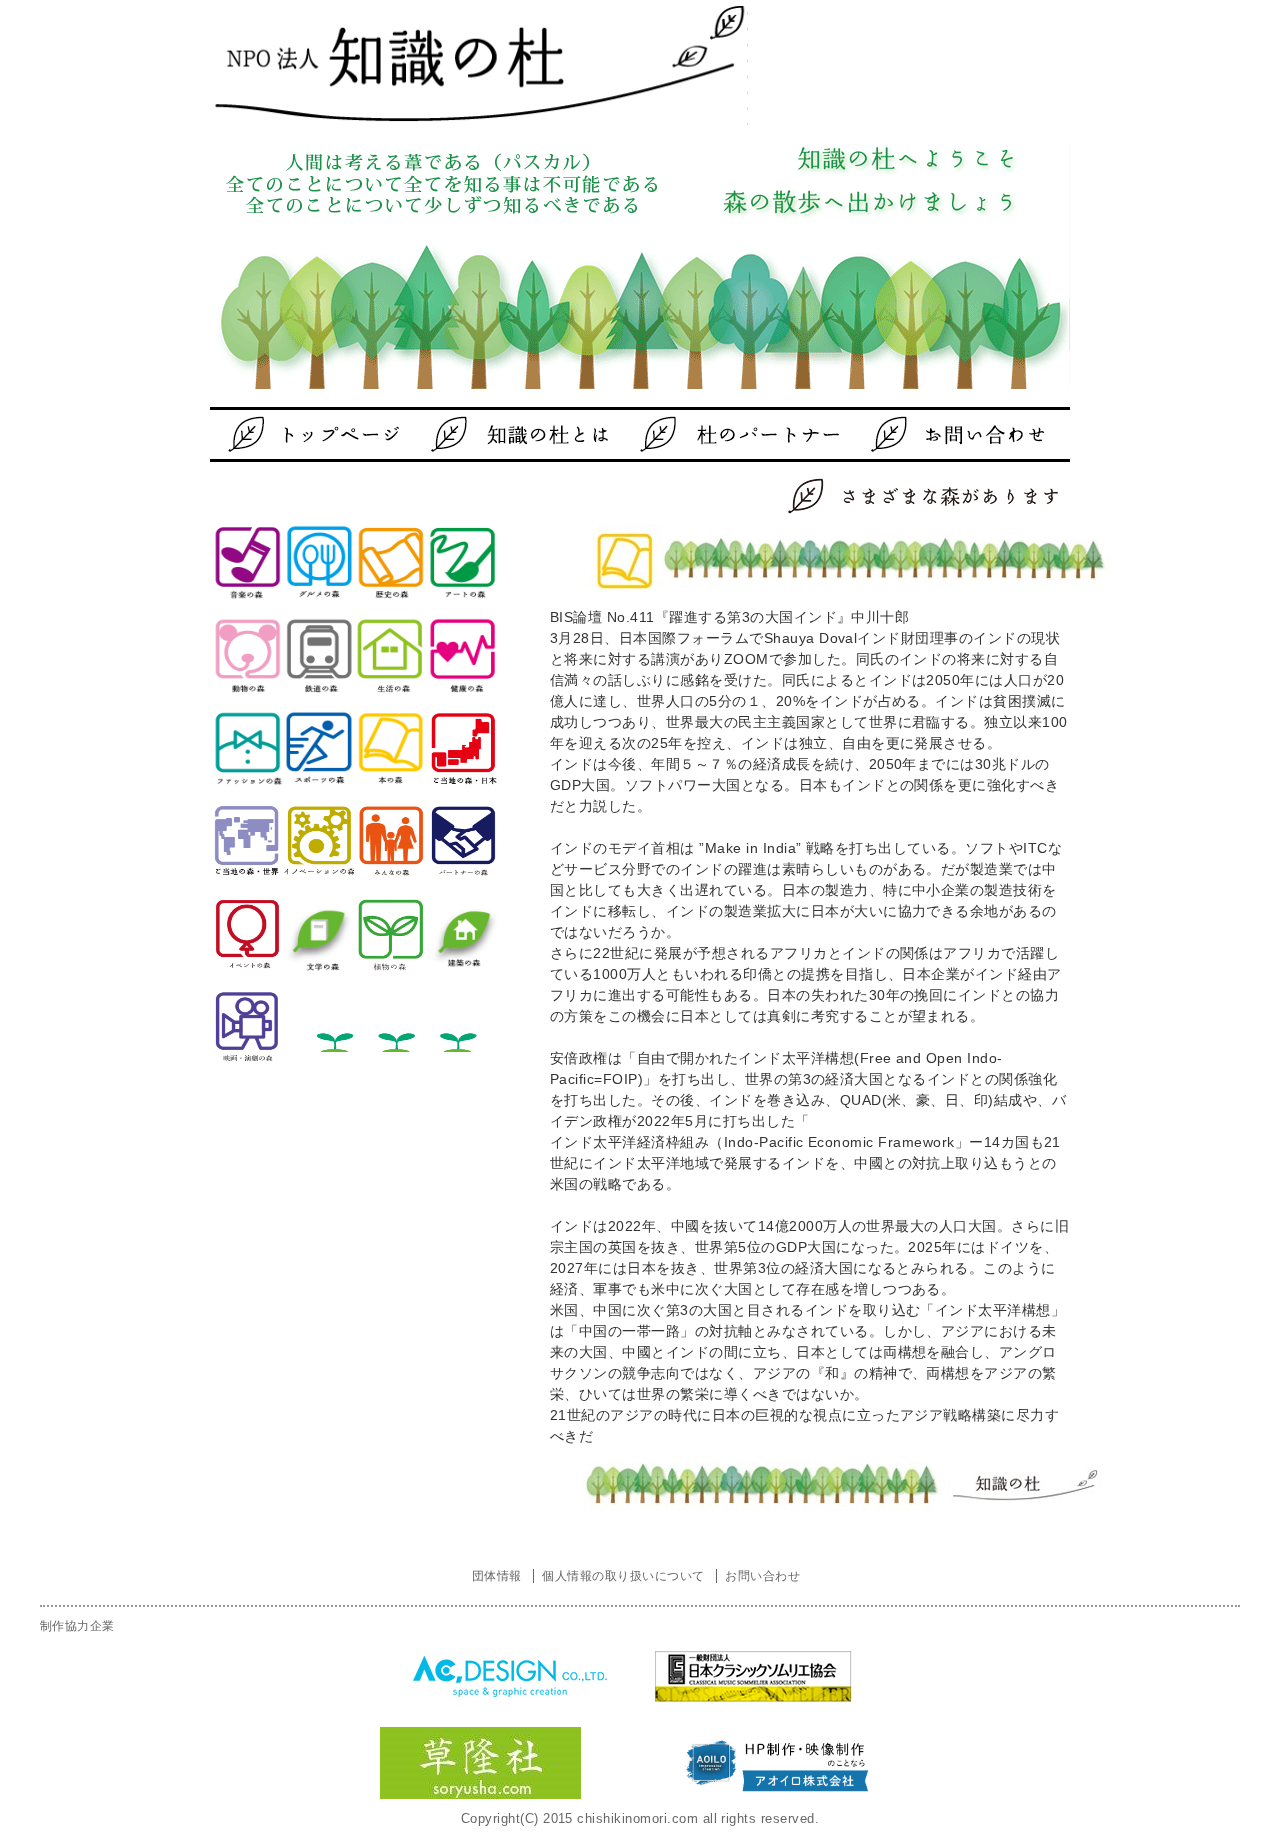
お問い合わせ (925, 434)
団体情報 (497, 1576)
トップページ (325, 434)
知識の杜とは (525, 434)
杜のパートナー (725, 434)
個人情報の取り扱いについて (623, 1576)
